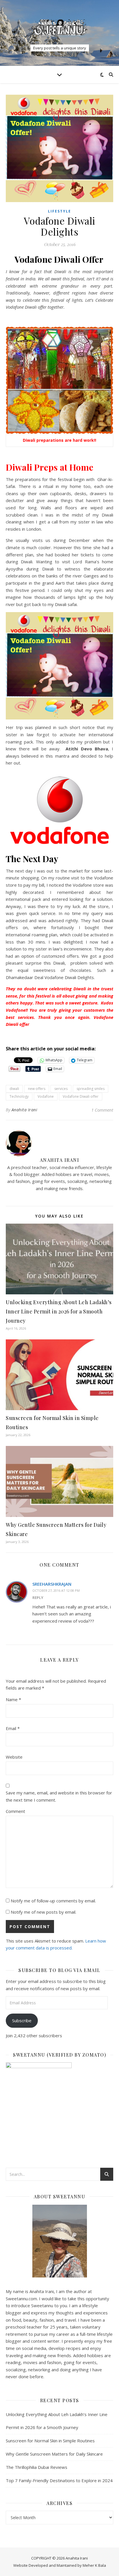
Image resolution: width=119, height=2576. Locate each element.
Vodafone (46, 1096)
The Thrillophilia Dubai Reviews (37, 2467)
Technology (19, 1096)
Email (13, 1728)
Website (14, 1757)
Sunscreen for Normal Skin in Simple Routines (50, 2441)
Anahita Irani (25, 1110)
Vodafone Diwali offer (81, 1096)
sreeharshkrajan (52, 1584)
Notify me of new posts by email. (43, 1912)
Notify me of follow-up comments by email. (53, 1901)
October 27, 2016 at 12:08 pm (56, 1590)
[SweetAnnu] (59, 27)
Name (13, 1699)
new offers (37, 1089)
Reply (38, 1598)
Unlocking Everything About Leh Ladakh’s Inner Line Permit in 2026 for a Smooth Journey (59, 1311)
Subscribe (22, 2020)
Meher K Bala (94, 2565)
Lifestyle (59, 211)
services (61, 1089)
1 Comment (102, 1110)
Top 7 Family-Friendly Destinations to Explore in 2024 (59, 2480)
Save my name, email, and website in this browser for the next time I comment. (59, 1796)
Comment (15, 1811)
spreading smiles (91, 1089)
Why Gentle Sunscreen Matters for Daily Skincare (54, 2454)
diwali (14, 1089)
